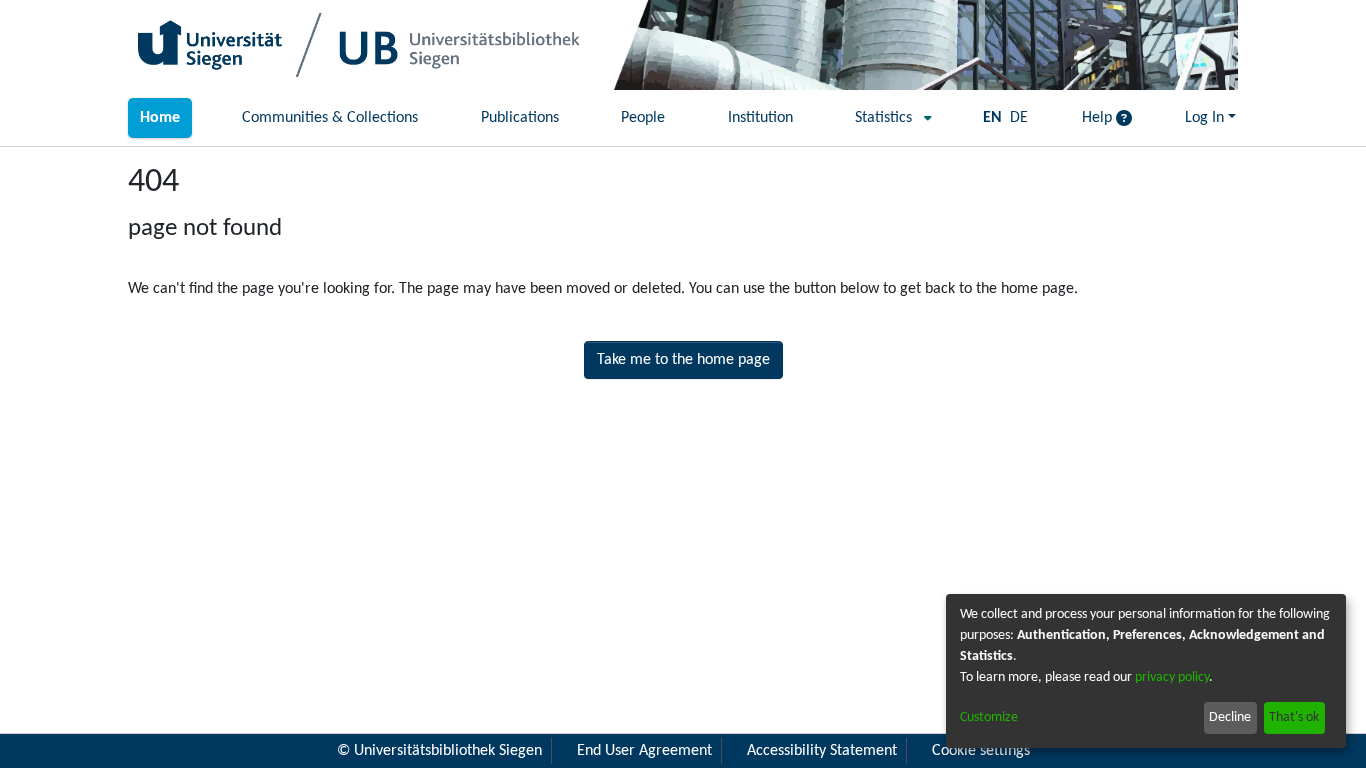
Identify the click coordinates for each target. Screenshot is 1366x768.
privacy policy (1172, 677)
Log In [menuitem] (1204, 118)
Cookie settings (981, 751)
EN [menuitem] (992, 118)
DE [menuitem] (1019, 118)
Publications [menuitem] (520, 118)
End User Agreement (644, 751)
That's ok (1294, 717)
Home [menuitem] (160, 118)
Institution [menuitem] (760, 118)
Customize (989, 717)
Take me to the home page (683, 360)
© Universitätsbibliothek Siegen (439, 751)
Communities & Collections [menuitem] (330, 118)
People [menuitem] (643, 118)
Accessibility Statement (822, 751)
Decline (1230, 717)
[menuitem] (887, 118)
